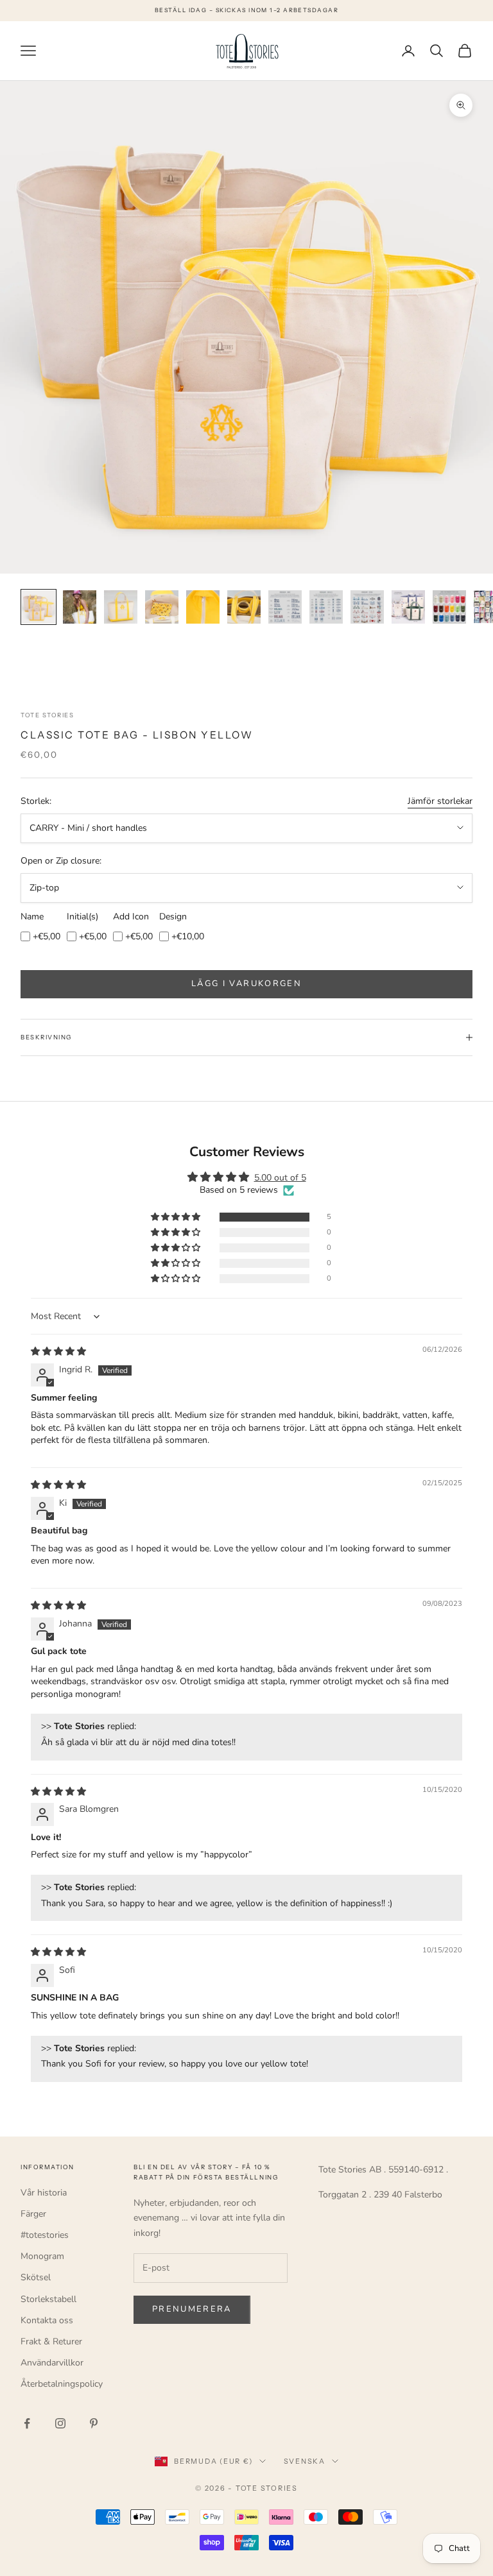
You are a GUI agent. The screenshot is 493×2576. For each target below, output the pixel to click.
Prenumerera (192, 2309)
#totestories (45, 2235)
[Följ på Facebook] (27, 2423)
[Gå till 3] (121, 607)
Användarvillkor (52, 2363)
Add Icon (131, 917)
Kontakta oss (47, 2320)
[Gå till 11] (449, 607)
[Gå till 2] (80, 607)
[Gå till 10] (408, 607)
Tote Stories (47, 715)
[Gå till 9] (367, 607)
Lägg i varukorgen (246, 984)
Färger (33, 2214)
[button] (177, 1217)
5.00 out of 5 (280, 1178)
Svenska (305, 2461)
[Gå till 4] (162, 607)
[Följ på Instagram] (60, 2423)
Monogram (42, 2256)
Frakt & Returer (51, 2341)
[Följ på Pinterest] (94, 2423)
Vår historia (44, 2193)
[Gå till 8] (326, 607)
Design (173, 917)
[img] (58, 1352)
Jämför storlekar (440, 801)
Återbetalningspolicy (62, 2384)
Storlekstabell (48, 2299)
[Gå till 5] (203, 607)
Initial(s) (82, 917)
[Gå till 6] (244, 607)
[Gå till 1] (39, 607)
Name (32, 917)
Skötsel (36, 2277)
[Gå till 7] (285, 607)
